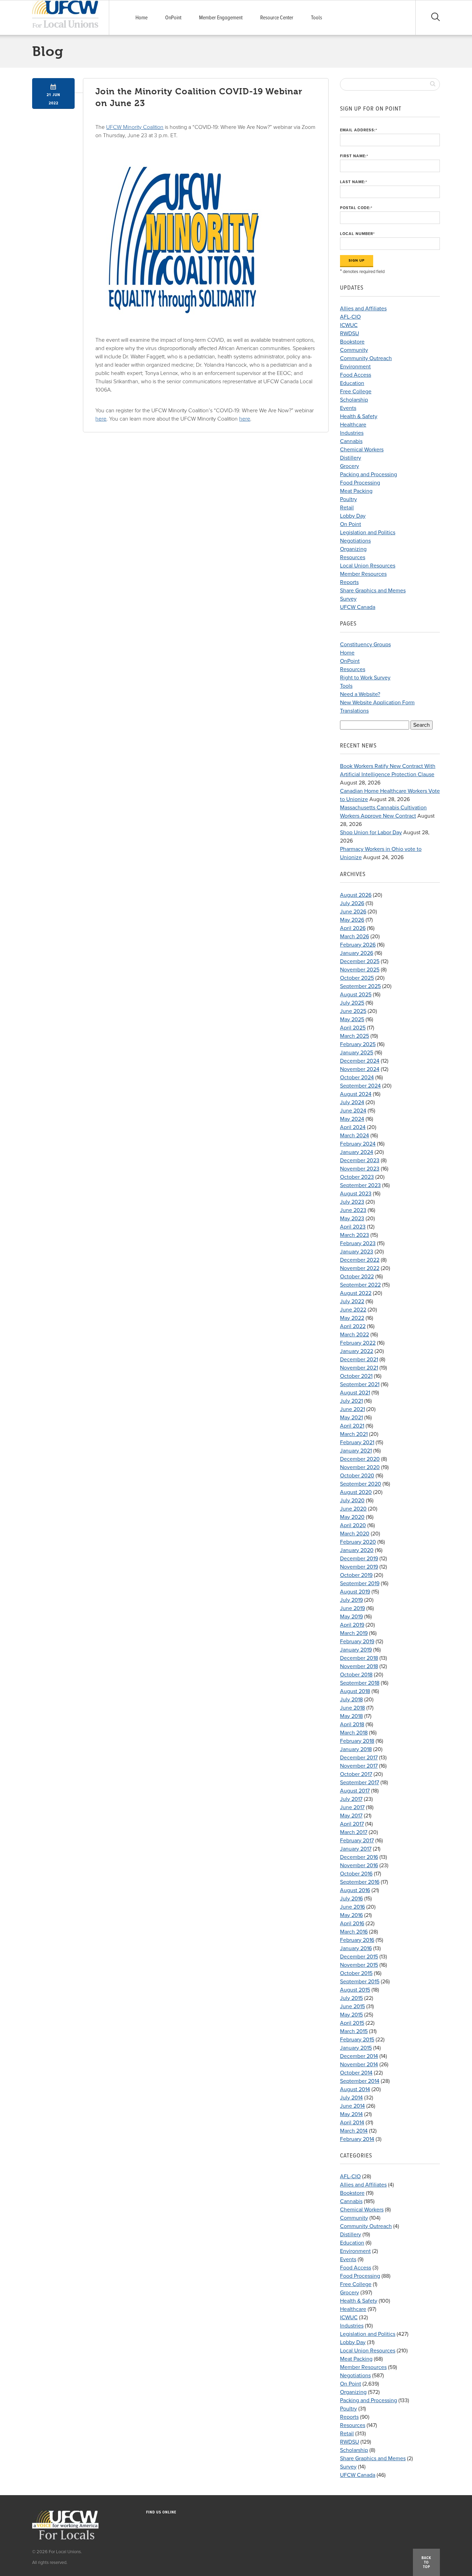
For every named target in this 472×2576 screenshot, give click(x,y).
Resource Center (277, 18)
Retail (347, 508)
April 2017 (352, 1824)
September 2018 (360, 1683)
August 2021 (355, 1393)
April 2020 (353, 1525)
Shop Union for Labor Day (371, 833)
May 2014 (351, 2114)
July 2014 (351, 2098)
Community (354, 350)
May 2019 (351, 1617)
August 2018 (355, 1691)
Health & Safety (359, 416)
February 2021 (357, 1442)
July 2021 (351, 1401)
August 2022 (356, 1293)
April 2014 (352, 2123)
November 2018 (359, 1666)
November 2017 (359, 1766)
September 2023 (360, 1185)
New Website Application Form (377, 703)
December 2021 (359, 1360)
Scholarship (354, 400)
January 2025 (357, 1053)
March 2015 (354, 2031)
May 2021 (351, 1418)
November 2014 (359, 2065)
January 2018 (356, 1749)
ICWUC (349, 325)
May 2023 (352, 1219)
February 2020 (358, 1542)
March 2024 (355, 1136)
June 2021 (352, 1409)
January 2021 (356, 1451)
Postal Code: (356, 208)
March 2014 (354, 2131)
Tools (317, 18)
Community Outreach (366, 358)
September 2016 (360, 1882)
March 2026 (355, 937)
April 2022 (353, 1326)
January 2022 (357, 1351)
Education (352, 383)
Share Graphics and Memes (373, 591)
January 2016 (356, 1948)
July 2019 (351, 1600)
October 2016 (356, 1874)
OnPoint (173, 18)
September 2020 (361, 1484)
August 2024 (356, 1094)
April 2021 (352, 1426)
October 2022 (357, 1277)
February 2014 (357, 2139)
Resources (353, 557)
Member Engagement (221, 18)
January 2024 (357, 1152)
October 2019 (356, 1575)
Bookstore (352, 342)
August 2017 (355, 1791)
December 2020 (360, 1459)
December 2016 (359, 1857)
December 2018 (359, 1658)
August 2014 (355, 2089)
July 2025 (352, 1003)
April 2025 (353, 1028)
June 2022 (353, 1310)
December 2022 (360, 1260)
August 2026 (356, 895)
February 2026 (358, 945)
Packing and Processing (369, 474)
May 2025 (352, 1019)
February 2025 (358, 1044)
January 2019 (356, 1650)
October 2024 (357, 1078)
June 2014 (352, 2106)
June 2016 (352, 1907)
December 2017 (359, 1758)
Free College (356, 392)
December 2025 (360, 961)
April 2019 (352, 1625)
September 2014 (360, 2081)
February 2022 (358, 1343)
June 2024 (353, 1111)
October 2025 (357, 978)
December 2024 (360, 1061)
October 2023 (357, 1177)
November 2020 (360, 1467)
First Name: (354, 156)
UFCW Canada (358, 607)
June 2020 (353, 1509)
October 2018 (356, 1675)
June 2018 (352, 1708)
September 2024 (360, 1086)
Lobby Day (353, 516)
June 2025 (353, 1011)
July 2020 (352, 1501)
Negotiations (355, 541)
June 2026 (353, 912)
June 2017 (352, 1807)
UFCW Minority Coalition (135, 127)
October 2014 (356, 2073)
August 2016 (355, 1890)
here (101, 419)
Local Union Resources (368, 566)
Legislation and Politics (368, 533)
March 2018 (354, 1733)
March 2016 (354, 1932)
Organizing (353, 549)
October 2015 (356, 1973)
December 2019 (359, 1559)
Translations (354, 711)
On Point (351, 524)
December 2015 (359, 1957)
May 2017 (351, 1816)
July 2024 (352, 1102)
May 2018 (351, 1716)
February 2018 (357, 1741)
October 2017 (356, 1774)
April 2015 (352, 2023)
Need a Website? (360, 694)
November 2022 (360, 1268)
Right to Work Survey (365, 678)
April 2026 (353, 928)
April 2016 (352, 1924)
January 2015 (356, 2048)
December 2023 (360, 1160)
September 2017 (360, 1783)
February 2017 (357, 1841)
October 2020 (357, 1476)
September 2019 (360, 1583)
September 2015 (360, 1982)
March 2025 (355, 1036)
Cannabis (351, 441)
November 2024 (360, 1069)
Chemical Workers (362, 450)
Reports (349, 582)
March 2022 (355, 1335)
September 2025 (360, 986)
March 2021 (354, 1434)
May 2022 (352, 1318)
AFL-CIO (350, 317)
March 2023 (355, 1235)
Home (141, 18)
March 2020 (355, 1534)
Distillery (351, 458)
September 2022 (360, 1285)
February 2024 (358, 1144)
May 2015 (351, 2015)
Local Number (357, 234)
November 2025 (360, 970)
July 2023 (352, 1202)
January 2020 (357, 1550)
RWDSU (350, 333)
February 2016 (357, 1940)
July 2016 (351, 1899)
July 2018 (351, 1700)
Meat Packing (356, 491)
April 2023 (353, 1227)
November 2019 (359, 1567)
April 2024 (353, 1127)
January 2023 (357, 1252)
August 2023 (356, 1194)
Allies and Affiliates (363, 309)
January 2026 (357, 953)
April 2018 (352, 1724)
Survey (348, 599)
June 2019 (352, 1608)
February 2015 (357, 2040)
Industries (352, 433)
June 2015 (352, 2006)
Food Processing (360, 483)
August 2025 (356, 995)
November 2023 (360, 1169)
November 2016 (359, 1865)
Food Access (356, 375)
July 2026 (352, 903)
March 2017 (354, 1832)
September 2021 (360, 1384)
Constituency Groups (365, 645)
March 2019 (354, 1633)
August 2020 (356, 1492)
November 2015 (359, 1965)
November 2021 (359, 1368)
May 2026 (352, 920)
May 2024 (352, 1119)
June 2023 (353, 1210)
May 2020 (352, 1517)
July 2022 (352, 1301)
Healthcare (353, 425)
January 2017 (356, 1849)
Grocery (350, 466)
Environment (355, 367)
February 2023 (358, 1243)
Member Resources (363, 574)
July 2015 (351, 1998)
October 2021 (356, 1376)
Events (348, 408)
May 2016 (351, 1915)
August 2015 (355, 1990)
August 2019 (355, 1592)
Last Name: (354, 182)
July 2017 (351, 1799)
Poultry (348, 499)
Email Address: (359, 130)
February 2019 (357, 1642)
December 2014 (359, 2056)
